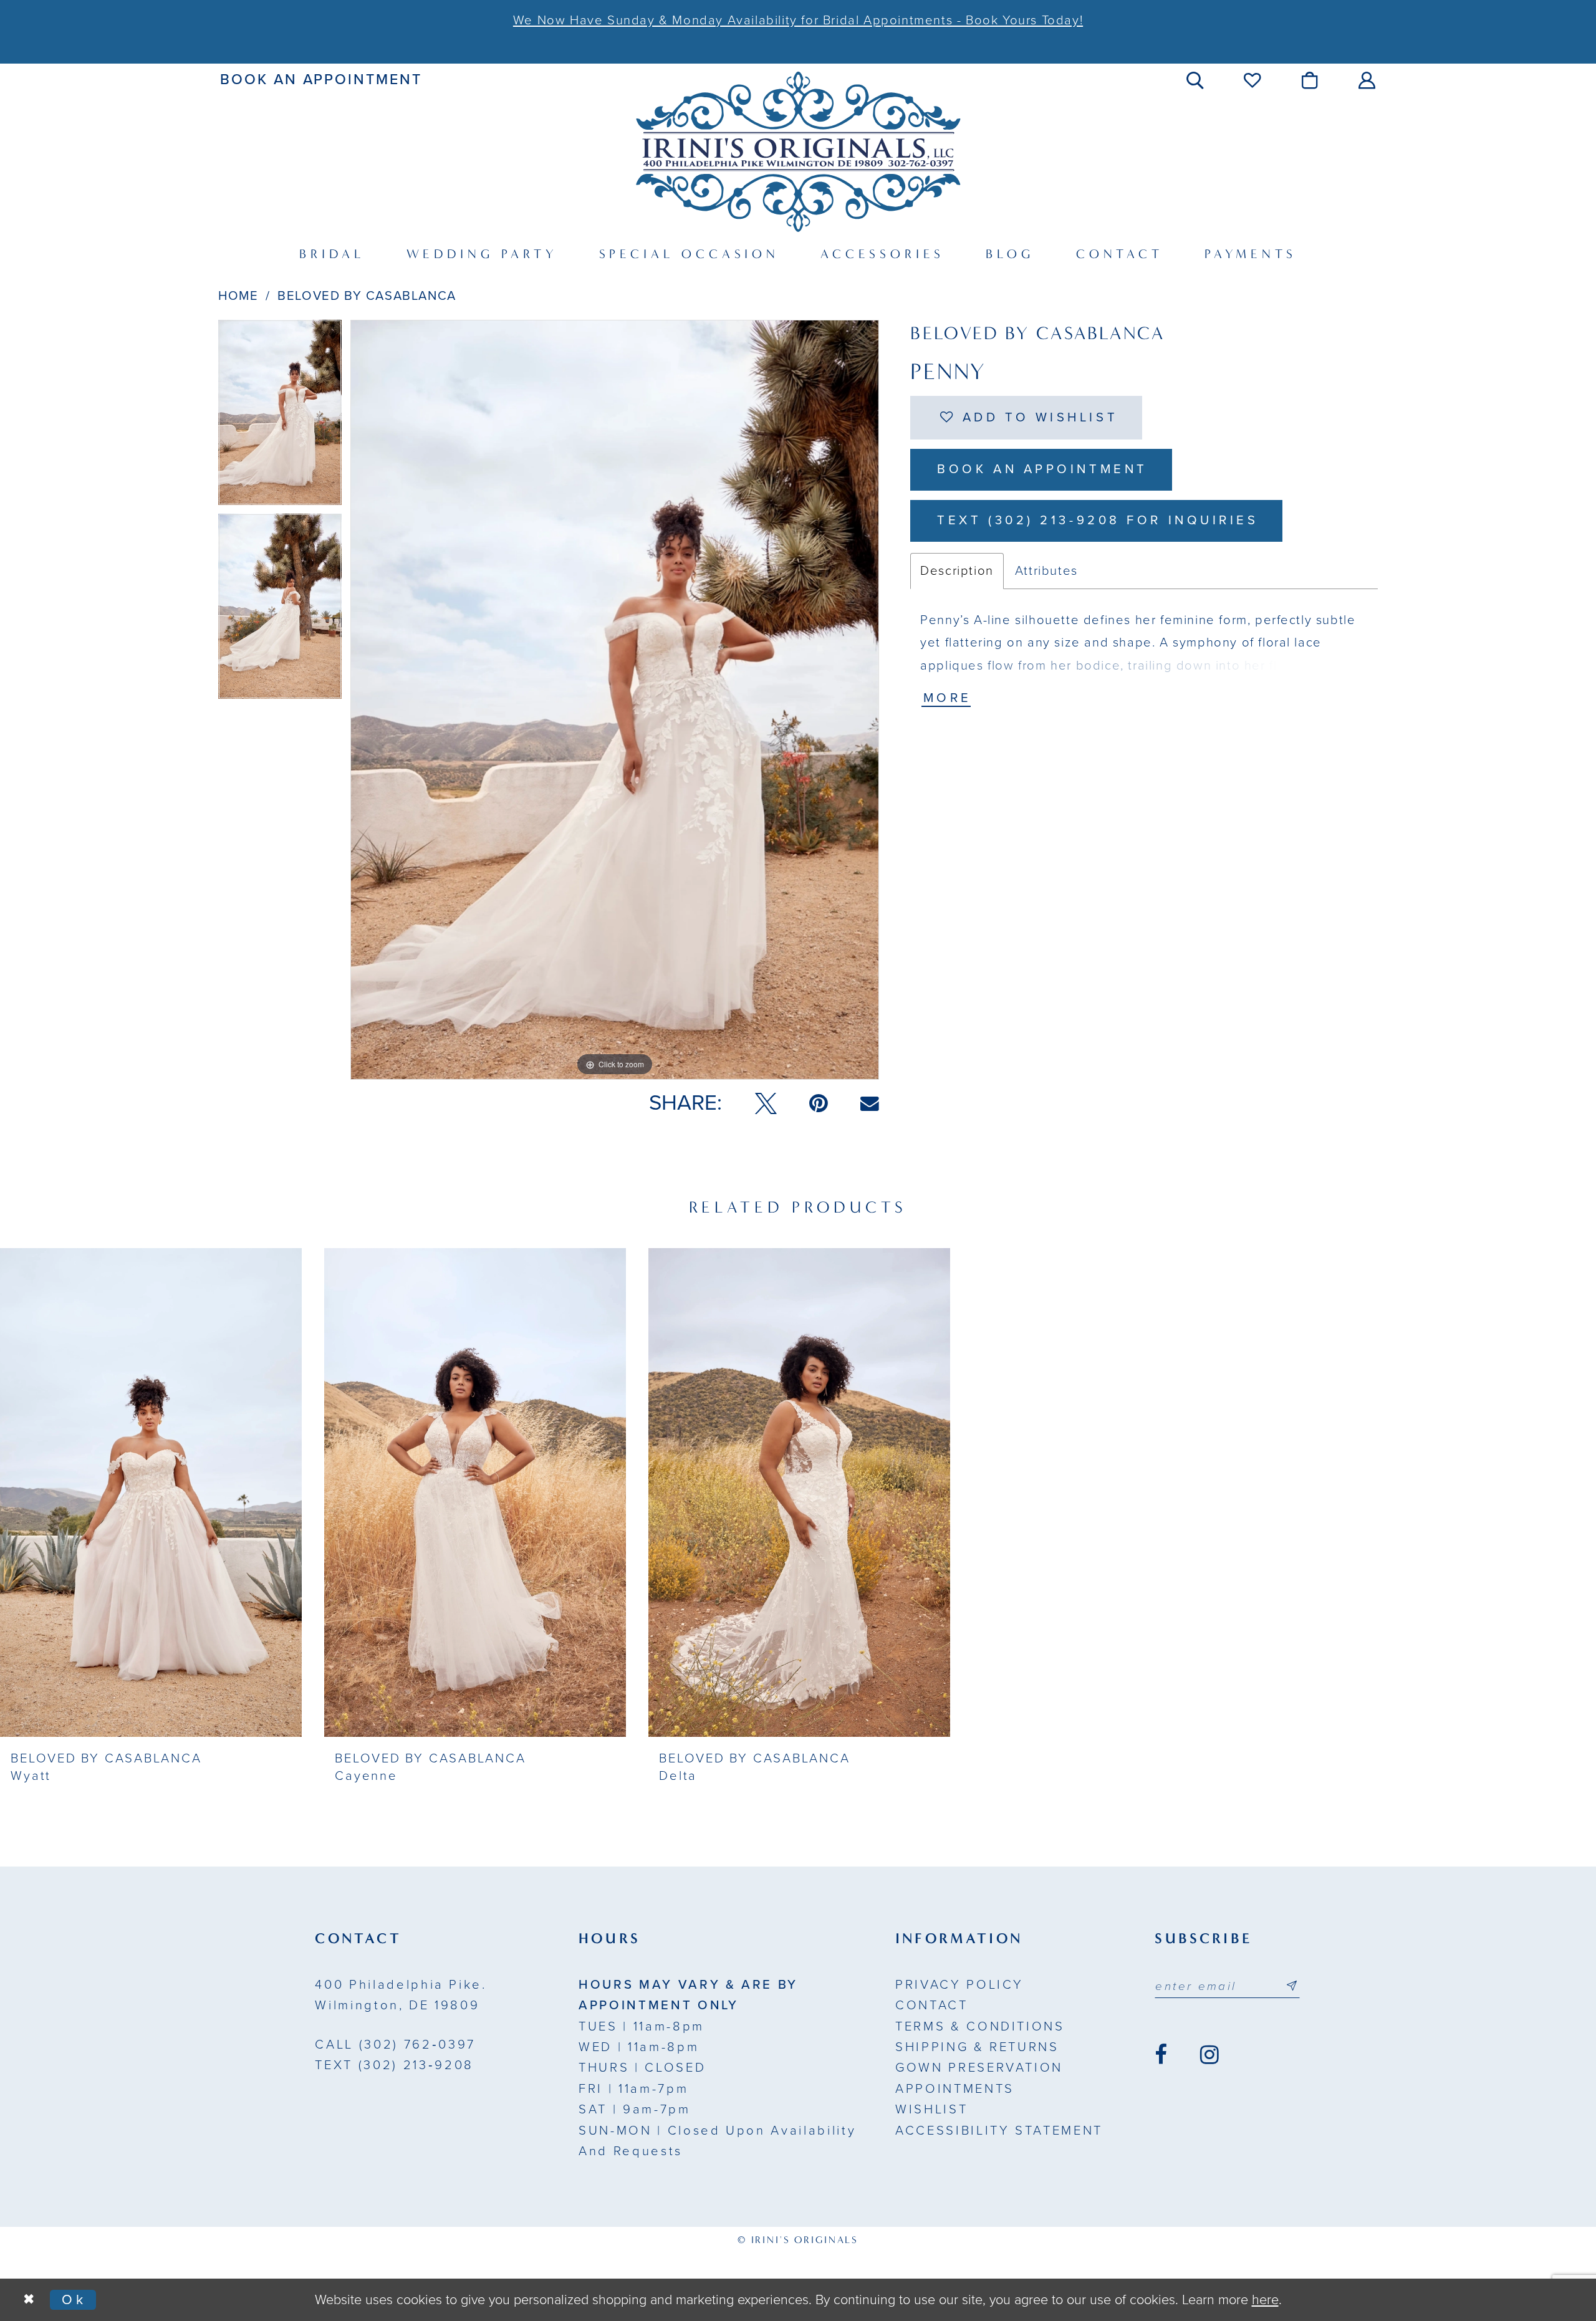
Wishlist (931, 2109)
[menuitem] (321, 80)
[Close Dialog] (29, 2300)
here (1265, 2300)
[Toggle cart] (1311, 80)
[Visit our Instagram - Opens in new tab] (1209, 2055)
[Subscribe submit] (1292, 1986)
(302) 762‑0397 (395, 2045)
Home (238, 296)
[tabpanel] (280, 417)
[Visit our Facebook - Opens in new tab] (1161, 2055)
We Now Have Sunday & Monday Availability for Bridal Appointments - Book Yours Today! (798, 20)
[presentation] (151, 1492)
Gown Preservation (979, 2068)
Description (957, 571)
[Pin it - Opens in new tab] (819, 1103)
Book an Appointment (1042, 469)
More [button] (948, 698)
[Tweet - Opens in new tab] (766, 1103)
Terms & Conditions (980, 2026)
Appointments (955, 2089)
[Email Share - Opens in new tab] (870, 1103)
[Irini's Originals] (798, 151)
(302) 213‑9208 (394, 2065)
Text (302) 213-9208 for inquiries (1098, 520)
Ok (74, 2300)
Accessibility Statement (999, 2131)
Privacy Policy (959, 1985)
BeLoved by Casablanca (367, 296)
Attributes (1046, 571)
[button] (1196, 80)
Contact (932, 2005)
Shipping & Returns (977, 2047)
